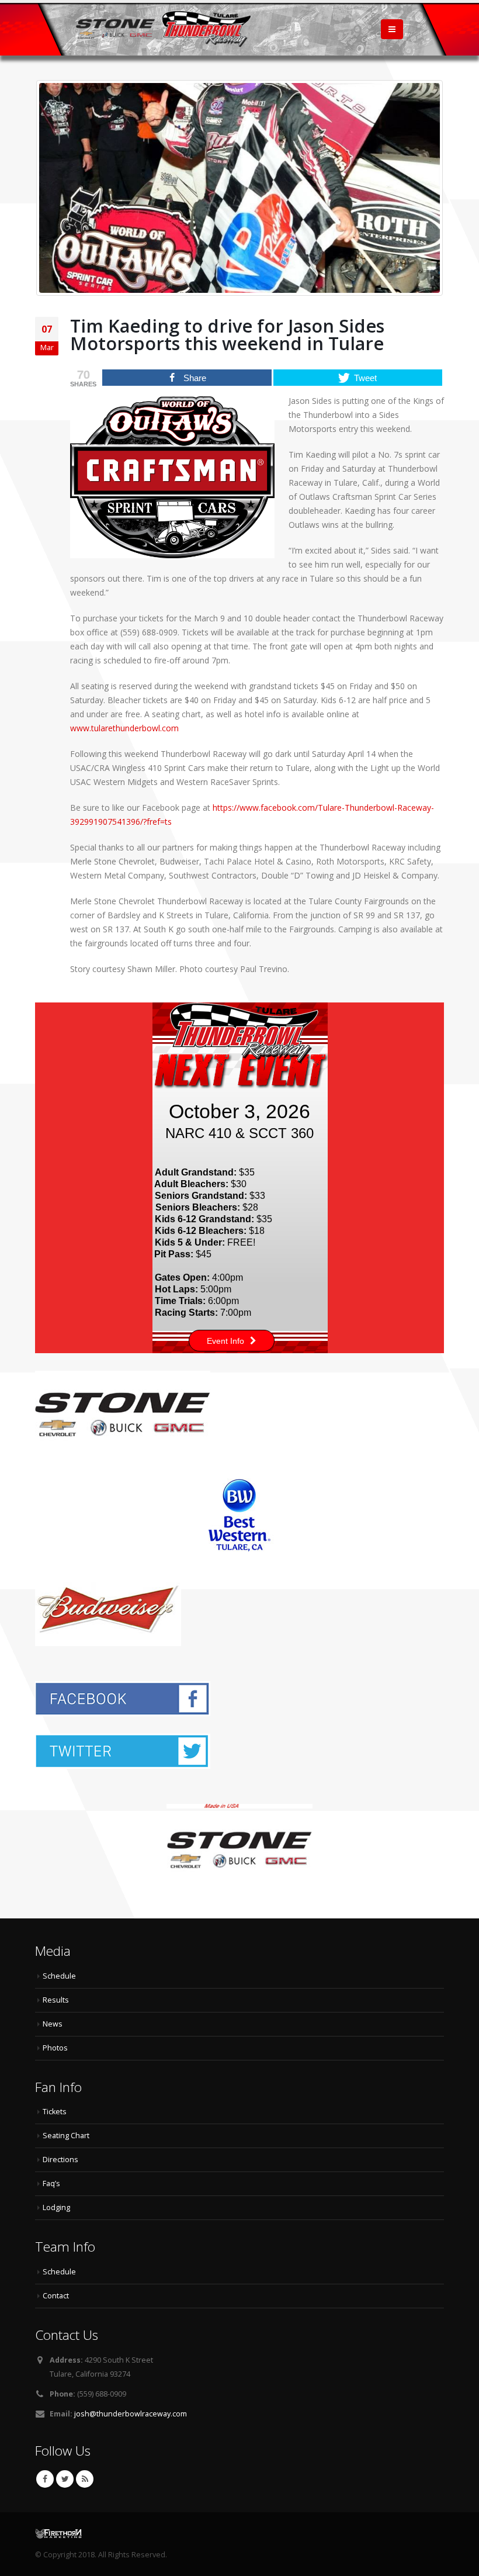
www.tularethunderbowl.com (124, 728)
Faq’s (51, 2183)
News (53, 2024)
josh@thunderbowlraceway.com (131, 2414)
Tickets (55, 2112)
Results (56, 2000)
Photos (55, 2048)
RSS (85, 2479)
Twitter (65, 2479)
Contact (56, 2296)
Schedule (59, 1976)
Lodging (56, 2207)
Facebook (45, 2479)
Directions (60, 2160)
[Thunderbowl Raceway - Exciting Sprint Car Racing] (164, 29)
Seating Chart (66, 2136)
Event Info (225, 1341)
